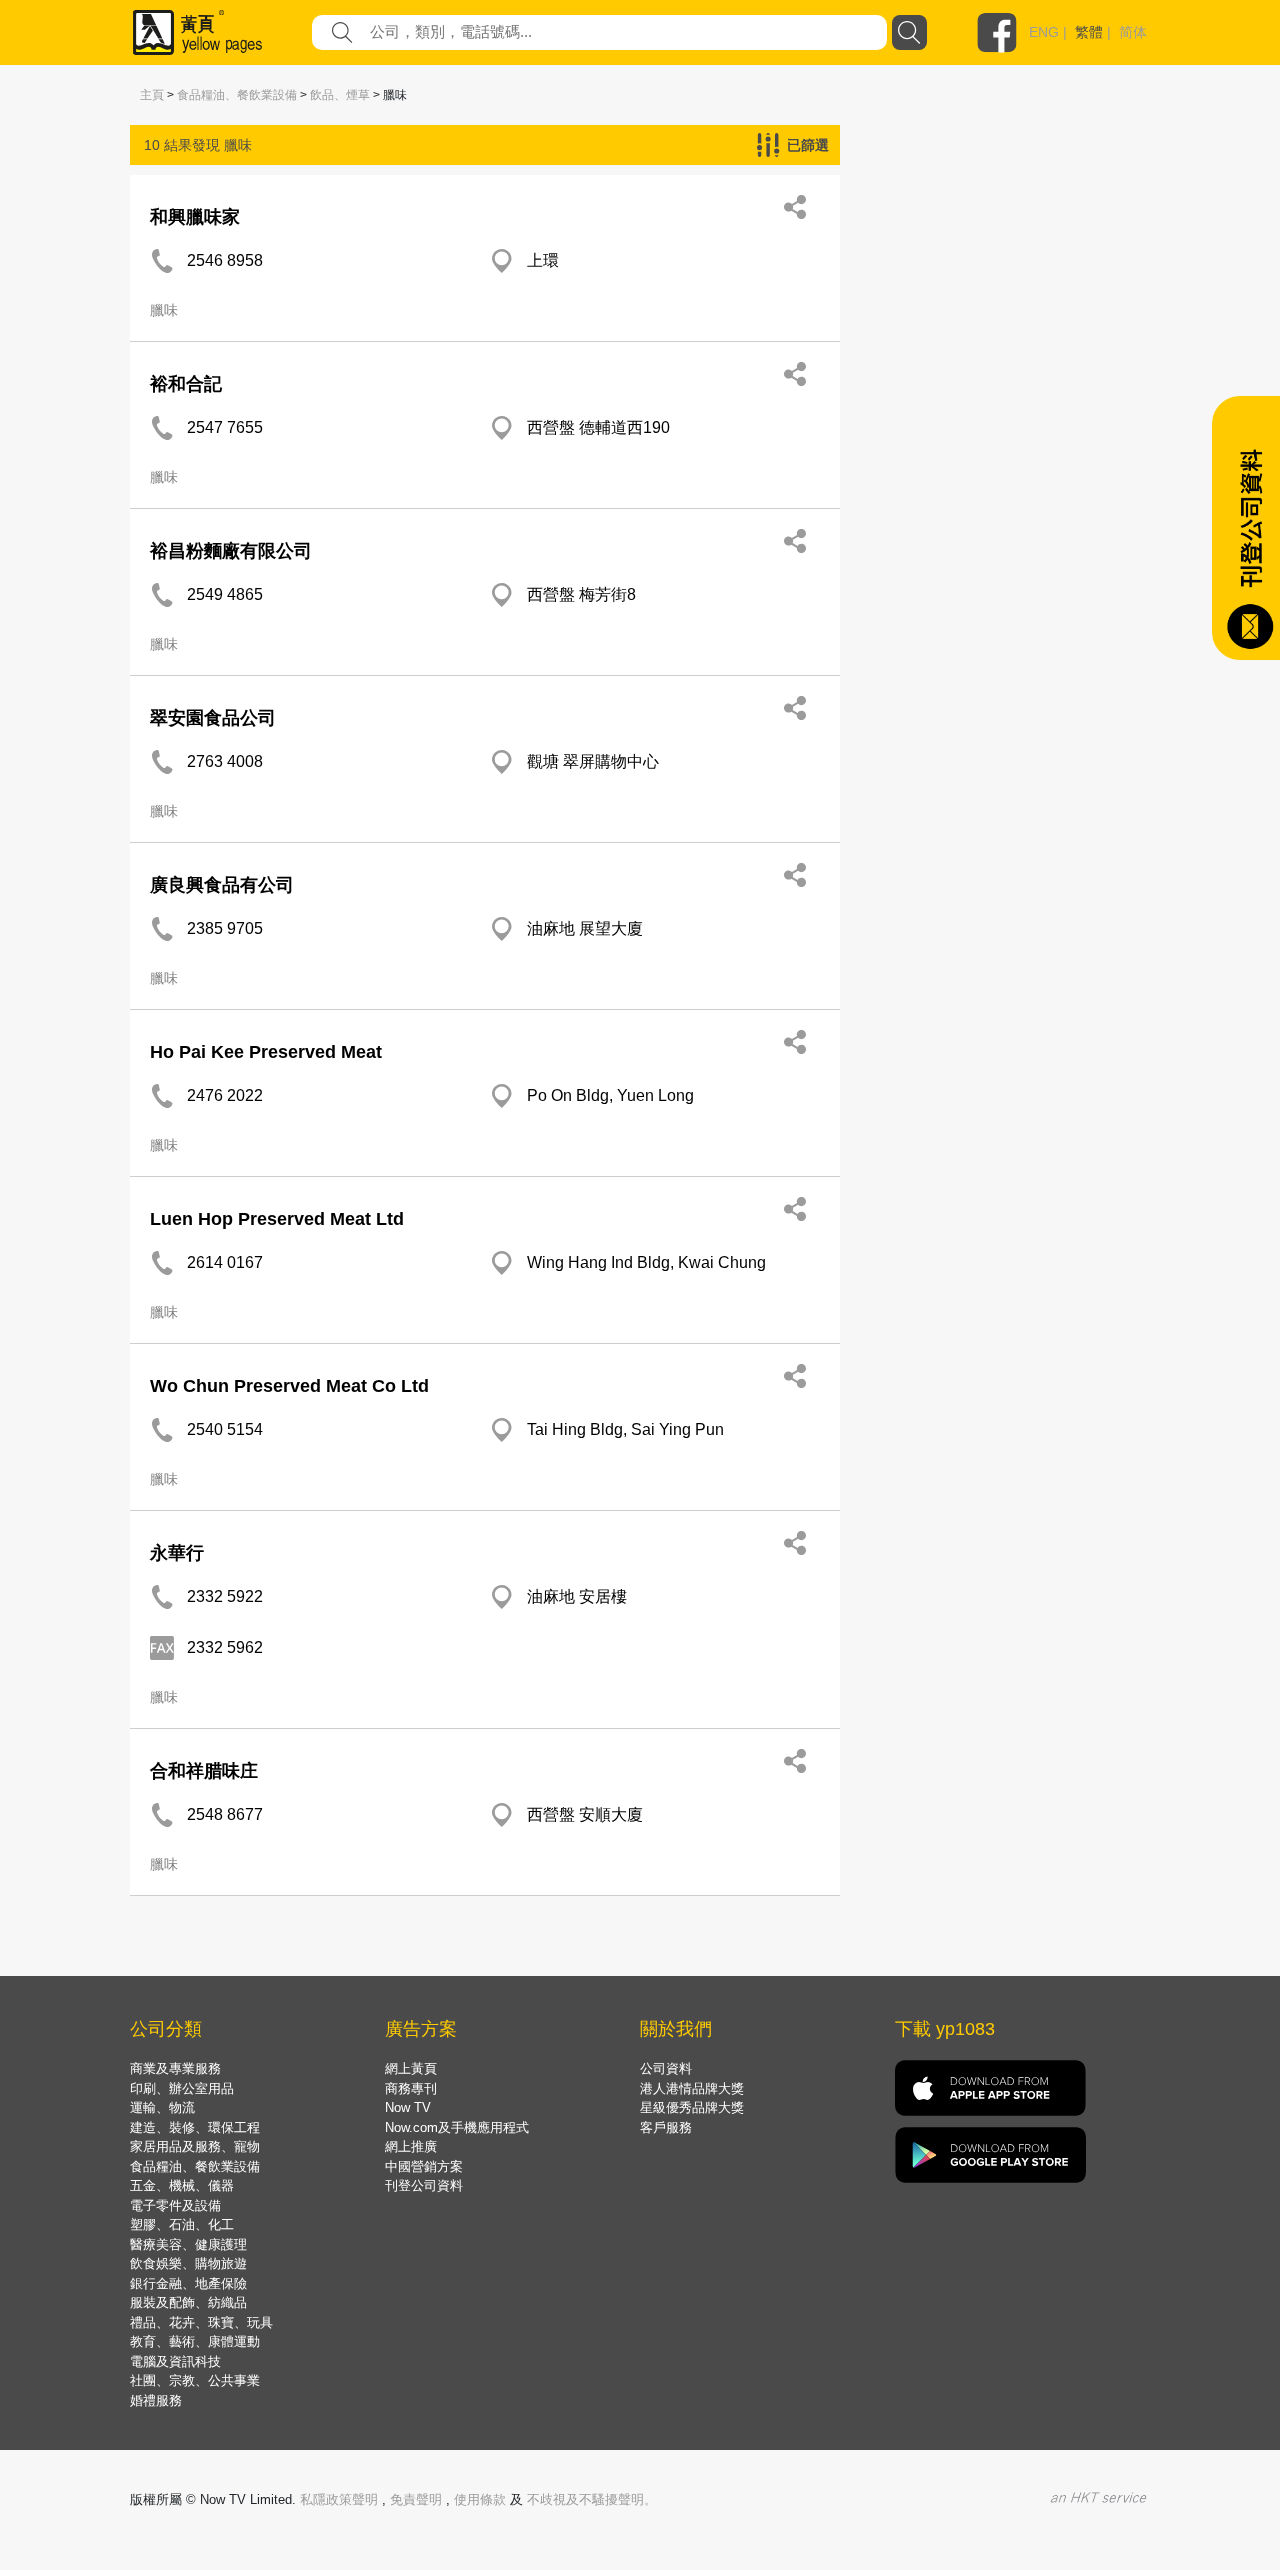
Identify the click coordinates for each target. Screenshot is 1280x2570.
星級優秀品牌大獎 (692, 2107)
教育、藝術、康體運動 (195, 2341)
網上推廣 (411, 2146)
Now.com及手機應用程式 (457, 2127)
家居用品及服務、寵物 (195, 2146)
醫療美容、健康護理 (188, 2244)
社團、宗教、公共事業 (195, 2380)
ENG (1044, 32)
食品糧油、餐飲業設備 (237, 95)
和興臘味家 (195, 217)
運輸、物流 (162, 2107)
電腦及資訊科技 (175, 2361)
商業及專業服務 (175, 2068)
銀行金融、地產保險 (188, 2283)
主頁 (152, 95)
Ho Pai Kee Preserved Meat (266, 1052)
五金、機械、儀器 (182, 2185)
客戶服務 (666, 2127)
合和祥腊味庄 (204, 1771)
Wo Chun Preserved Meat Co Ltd (289, 1386)
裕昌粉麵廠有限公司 (231, 551)
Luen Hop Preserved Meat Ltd (277, 1219)
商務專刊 (411, 2088)
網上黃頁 (411, 2068)
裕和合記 (186, 384)
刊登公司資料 (424, 2185)
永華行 (177, 1553)
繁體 (1089, 32)
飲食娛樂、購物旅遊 (188, 2263)
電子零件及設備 (175, 2205)
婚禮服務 (156, 2400)
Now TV (408, 2107)
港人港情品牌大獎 (692, 2088)
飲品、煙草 (340, 95)
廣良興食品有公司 (222, 885)
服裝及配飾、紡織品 (188, 2302)
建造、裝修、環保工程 (195, 2127)
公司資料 (666, 2068)
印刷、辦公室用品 (182, 2088)
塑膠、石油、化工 (182, 2224)
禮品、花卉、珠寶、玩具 (201, 2322)
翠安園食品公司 (213, 718)
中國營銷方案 (424, 2166)
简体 (1133, 32)
